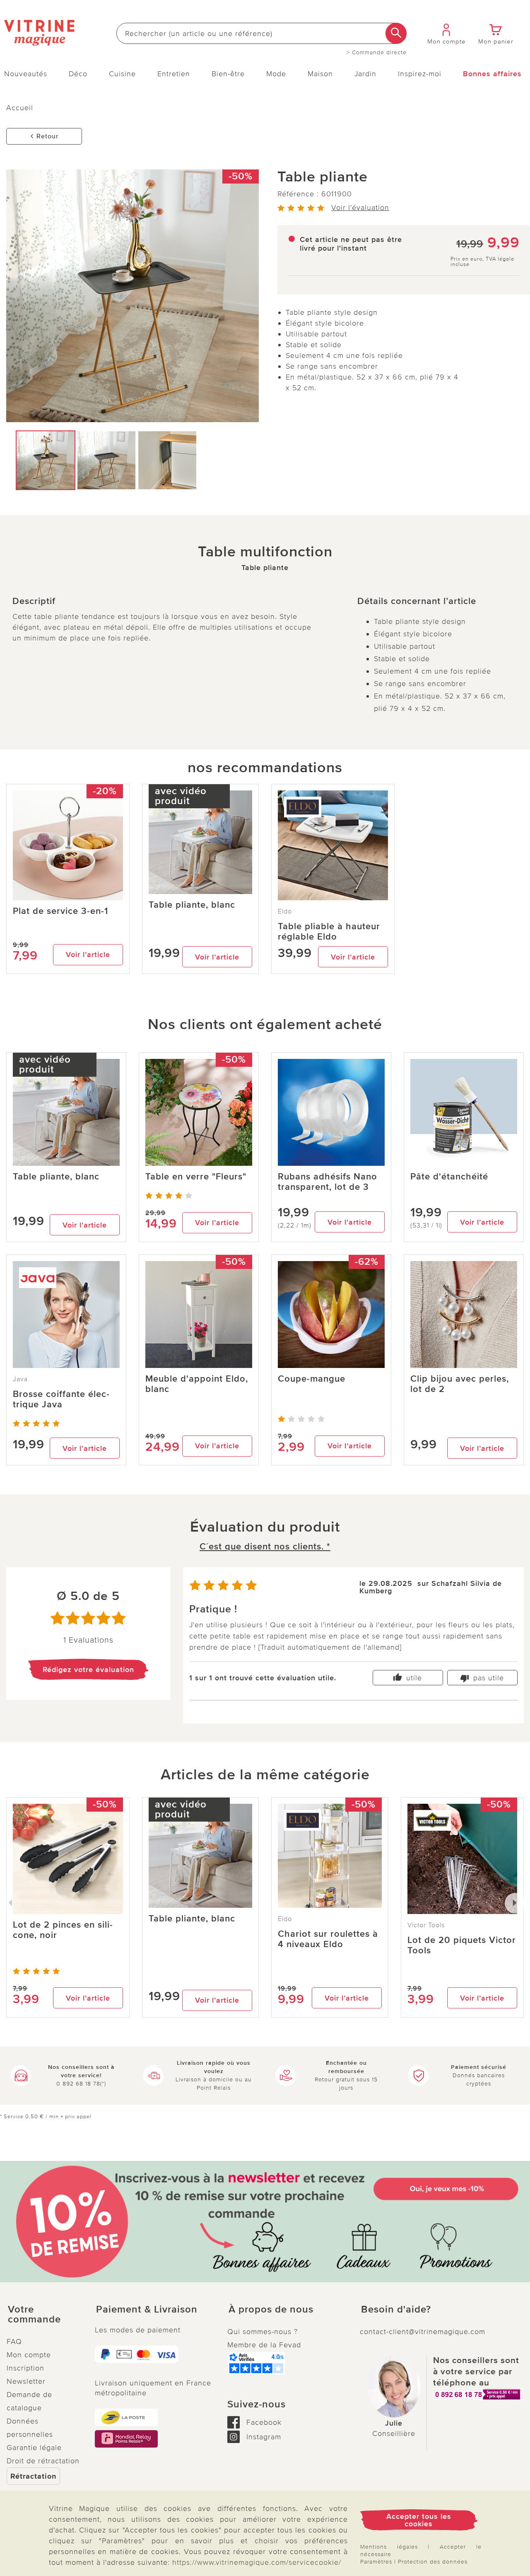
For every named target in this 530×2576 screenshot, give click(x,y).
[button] (44, 2315)
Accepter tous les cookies (419, 2520)
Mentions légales (389, 2547)
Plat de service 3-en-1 (60, 911)
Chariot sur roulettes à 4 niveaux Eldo (328, 1939)
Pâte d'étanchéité (449, 1177)
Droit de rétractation (43, 2461)
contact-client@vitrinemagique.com (423, 2332)
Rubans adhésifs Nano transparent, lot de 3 (328, 1182)
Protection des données (433, 2562)
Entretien (174, 74)
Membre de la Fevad (264, 2345)
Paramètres (376, 2562)
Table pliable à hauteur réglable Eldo (329, 932)
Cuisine (122, 74)
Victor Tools (426, 1925)
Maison (320, 74)
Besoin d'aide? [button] (396, 2310)
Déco (78, 74)
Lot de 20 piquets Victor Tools (462, 1945)
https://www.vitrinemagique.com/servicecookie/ (257, 2562)
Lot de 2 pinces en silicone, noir (63, 1930)
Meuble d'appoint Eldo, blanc (197, 1384)
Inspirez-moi (420, 74)
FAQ (14, 2342)
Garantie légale (34, 2448)
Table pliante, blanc (192, 905)
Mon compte (29, 2355)
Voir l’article (88, 955)
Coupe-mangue (312, 1379)
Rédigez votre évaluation (88, 1670)
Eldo (285, 911)
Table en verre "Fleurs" (196, 1177)
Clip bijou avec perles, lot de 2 (460, 1384)
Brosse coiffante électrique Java (61, 1399)
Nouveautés (26, 74)
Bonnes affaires (492, 74)
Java (20, 1379)
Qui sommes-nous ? (263, 2332)
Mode (276, 74)
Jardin (365, 74)
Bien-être (228, 74)
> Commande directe (377, 53)
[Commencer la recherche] (396, 33)
